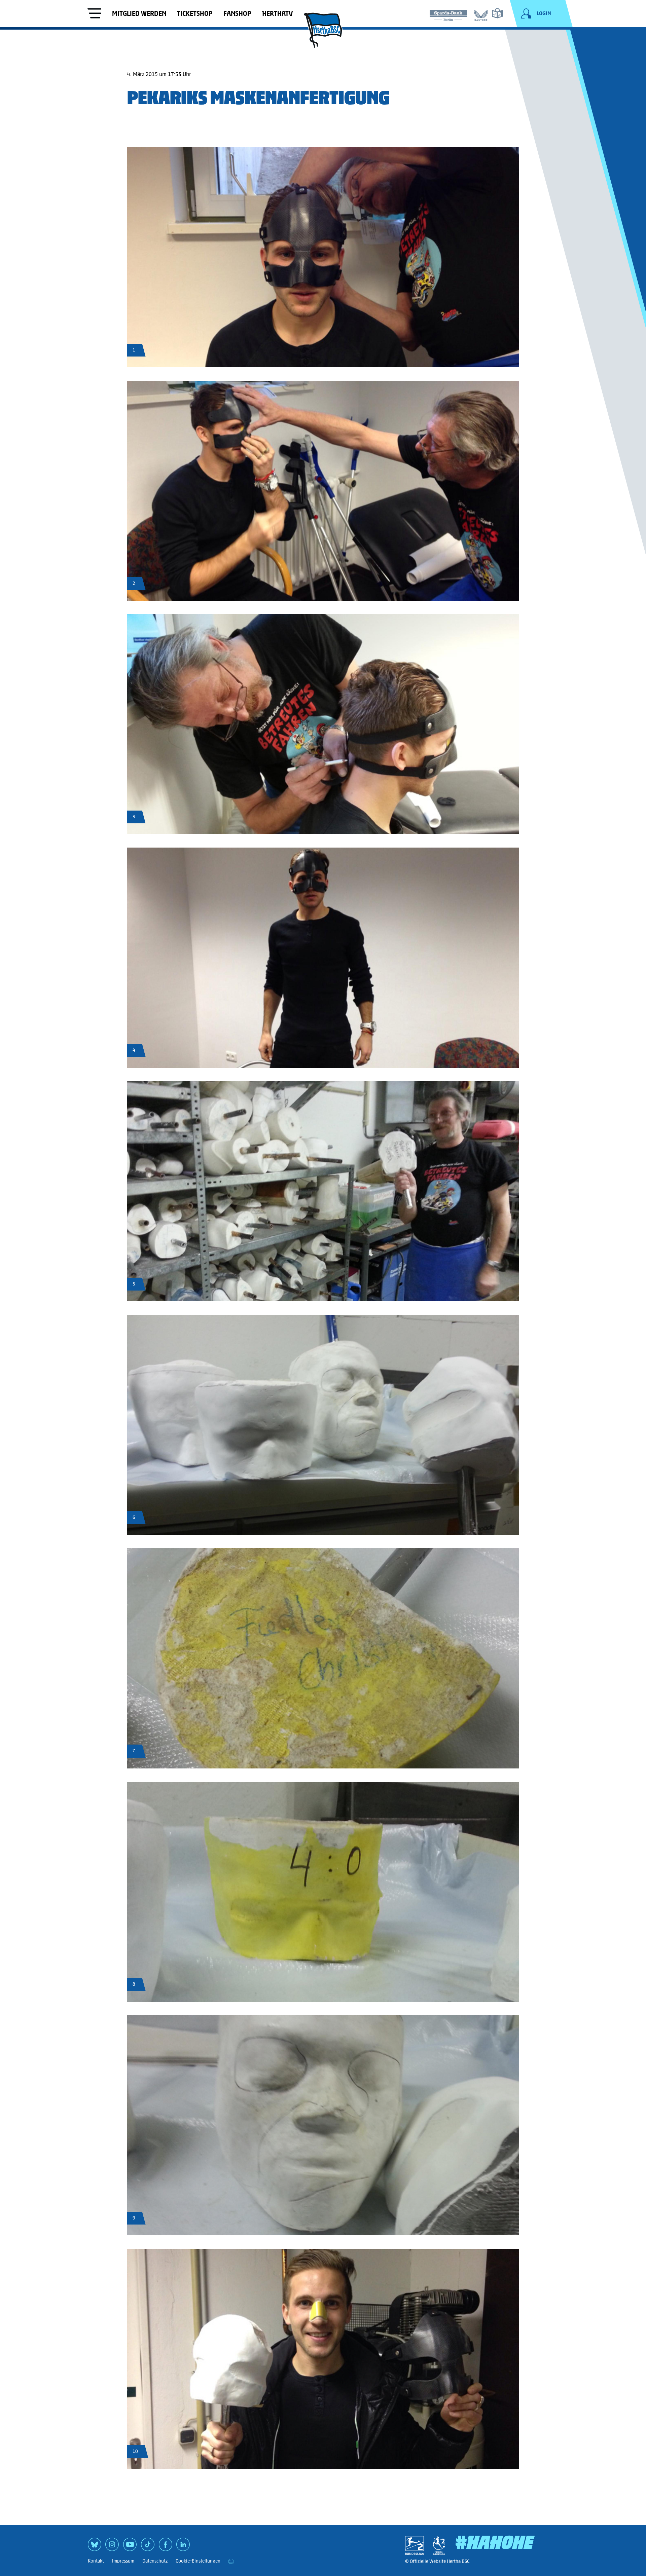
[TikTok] (148, 2547)
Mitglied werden (139, 13)
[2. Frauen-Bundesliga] (439, 2545)
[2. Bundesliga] (415, 2545)
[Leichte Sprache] (497, 13)
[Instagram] (112, 2547)
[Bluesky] (95, 2547)
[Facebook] (166, 2547)
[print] (231, 2561)
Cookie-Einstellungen (198, 2561)
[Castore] (481, 14)
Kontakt (96, 2561)
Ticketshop (195, 13)
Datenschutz (155, 2561)
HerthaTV (277, 13)
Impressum (123, 2561)
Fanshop (237, 13)
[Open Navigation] (95, 14)
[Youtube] (130, 2547)
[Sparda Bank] (448, 14)
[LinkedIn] (183, 2547)
